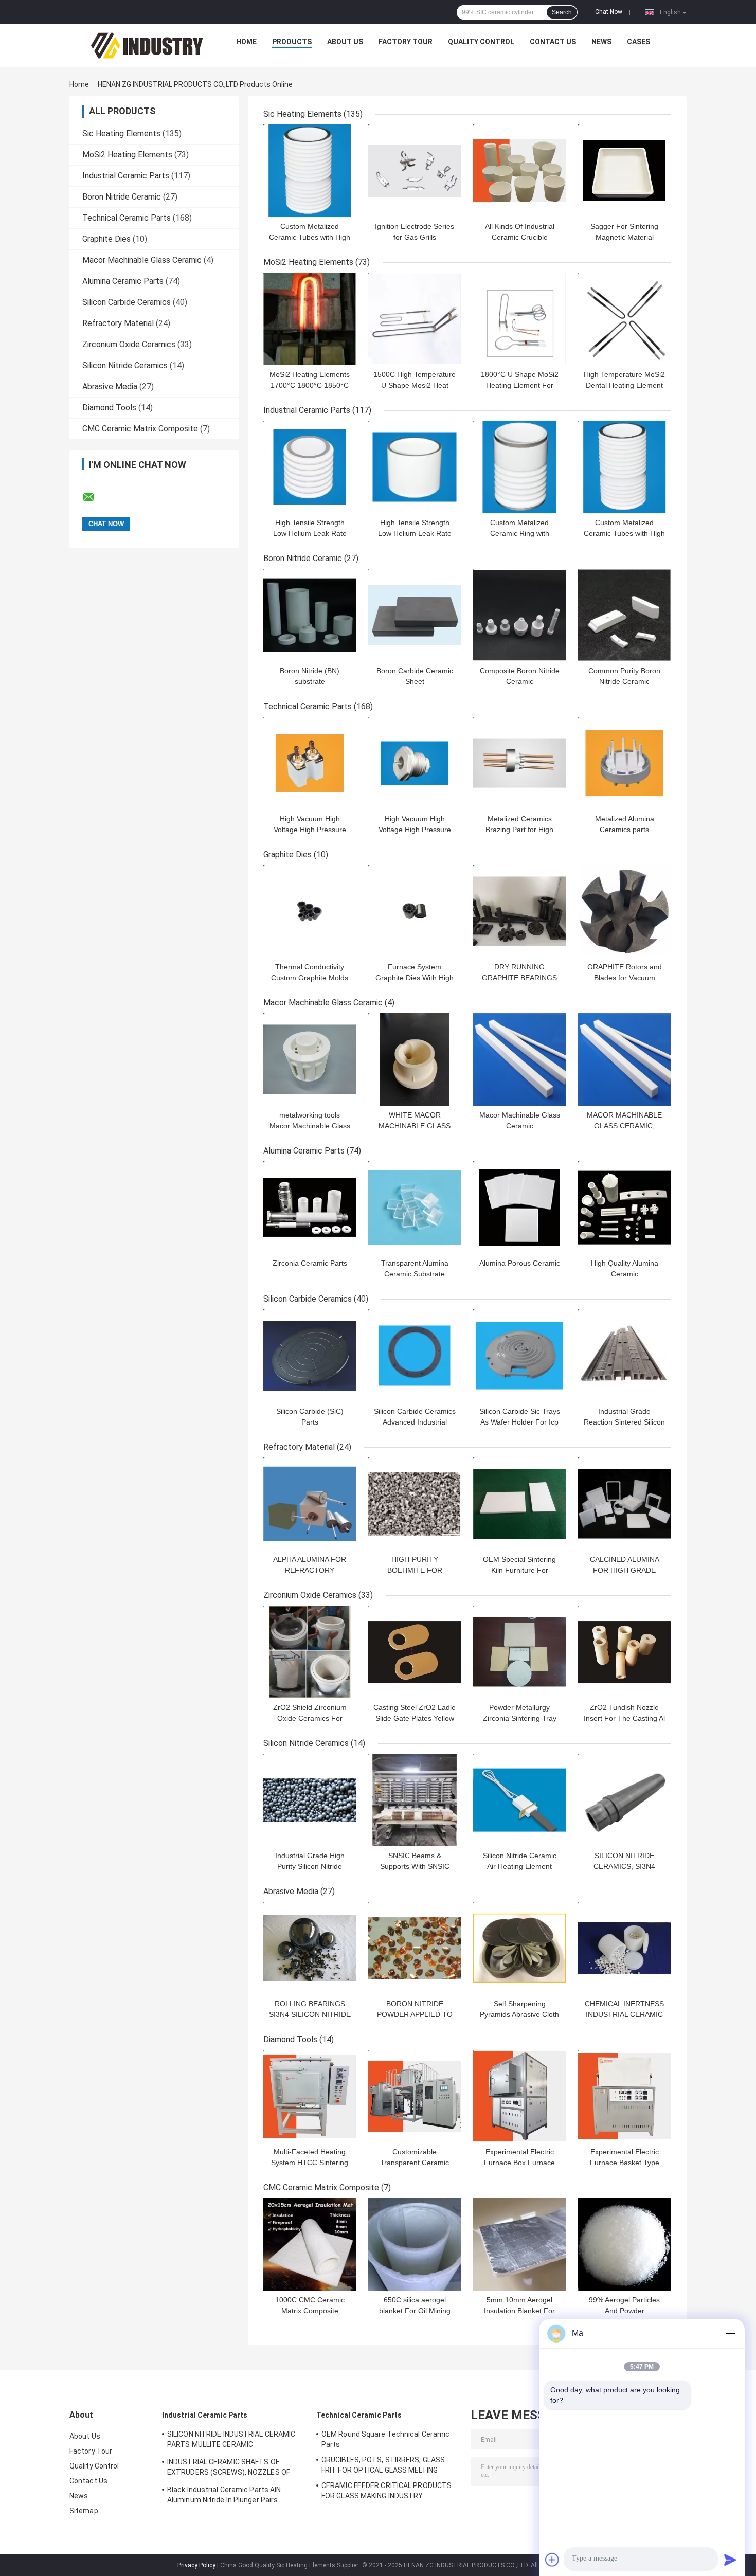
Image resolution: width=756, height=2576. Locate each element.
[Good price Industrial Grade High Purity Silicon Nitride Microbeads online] (310, 1800)
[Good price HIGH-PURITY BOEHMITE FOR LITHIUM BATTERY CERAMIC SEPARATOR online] (415, 1504)
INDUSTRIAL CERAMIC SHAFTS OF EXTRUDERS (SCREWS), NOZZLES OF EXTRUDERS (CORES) (229, 2469)
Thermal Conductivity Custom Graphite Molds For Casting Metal (310, 978)
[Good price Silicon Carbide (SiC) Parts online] (310, 1356)
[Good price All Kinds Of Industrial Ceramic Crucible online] (519, 171)
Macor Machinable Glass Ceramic (142, 260)
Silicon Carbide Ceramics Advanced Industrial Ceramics (415, 1422)
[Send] (730, 2560)
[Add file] (552, 2560)
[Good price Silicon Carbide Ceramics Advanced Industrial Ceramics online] (415, 1356)
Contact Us (553, 42)
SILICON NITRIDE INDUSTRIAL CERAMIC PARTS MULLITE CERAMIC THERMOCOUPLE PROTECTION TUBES (232, 2441)
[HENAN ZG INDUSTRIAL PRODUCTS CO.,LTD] (147, 44)
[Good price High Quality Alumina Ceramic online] (624, 1208)
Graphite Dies (106, 239)
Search (562, 12)
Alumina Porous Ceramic (520, 1263)
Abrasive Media (110, 386)
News (601, 42)
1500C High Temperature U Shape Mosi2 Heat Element (415, 385)
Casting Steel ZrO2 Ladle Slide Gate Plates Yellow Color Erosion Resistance (415, 1718)
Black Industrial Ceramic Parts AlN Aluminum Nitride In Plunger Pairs (224, 2495)
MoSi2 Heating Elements (127, 155)
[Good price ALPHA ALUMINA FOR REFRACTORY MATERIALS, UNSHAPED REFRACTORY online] (310, 1504)
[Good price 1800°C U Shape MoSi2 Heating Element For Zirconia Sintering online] (519, 319)
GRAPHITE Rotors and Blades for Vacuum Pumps (625, 978)
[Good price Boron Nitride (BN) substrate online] (310, 615)
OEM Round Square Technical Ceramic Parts (385, 2439)
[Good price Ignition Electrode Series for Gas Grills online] (415, 171)
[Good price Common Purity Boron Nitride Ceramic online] (624, 615)
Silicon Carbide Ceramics (127, 302)
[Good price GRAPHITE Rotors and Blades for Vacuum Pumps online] (624, 911)
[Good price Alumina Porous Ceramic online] (519, 1208)
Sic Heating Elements (121, 133)
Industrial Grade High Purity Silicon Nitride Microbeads (310, 1866)
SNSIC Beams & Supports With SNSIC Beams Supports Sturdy (415, 1866)
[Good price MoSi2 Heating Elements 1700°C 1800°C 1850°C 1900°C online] (310, 319)
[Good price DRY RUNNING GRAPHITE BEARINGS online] (519, 911)
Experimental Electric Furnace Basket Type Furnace (625, 2163)
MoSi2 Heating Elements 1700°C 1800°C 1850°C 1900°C (310, 385)
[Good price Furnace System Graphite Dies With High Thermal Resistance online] (415, 911)
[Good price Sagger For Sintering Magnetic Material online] (624, 171)
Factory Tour (406, 42)
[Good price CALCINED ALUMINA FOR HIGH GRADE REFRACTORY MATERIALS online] (624, 1504)
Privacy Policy (196, 2565)
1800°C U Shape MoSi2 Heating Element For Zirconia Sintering (520, 385)
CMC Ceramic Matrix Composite (140, 429)
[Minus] (730, 2333)
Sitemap (84, 2511)
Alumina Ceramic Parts (123, 281)
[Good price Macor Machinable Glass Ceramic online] (519, 1059)
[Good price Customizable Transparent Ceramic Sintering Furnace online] (415, 2096)
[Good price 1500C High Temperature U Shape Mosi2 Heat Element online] (415, 319)
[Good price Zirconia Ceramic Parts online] (310, 1208)
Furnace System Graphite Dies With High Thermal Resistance (415, 978)
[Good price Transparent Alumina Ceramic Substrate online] (415, 1208)
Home (246, 42)
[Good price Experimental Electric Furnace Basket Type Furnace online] (624, 2096)
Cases (638, 42)
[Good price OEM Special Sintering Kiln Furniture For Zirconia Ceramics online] (519, 1504)
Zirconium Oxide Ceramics (129, 344)
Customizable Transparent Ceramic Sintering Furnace (415, 2163)
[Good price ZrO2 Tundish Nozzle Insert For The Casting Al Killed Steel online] (624, 1652)
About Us (345, 42)
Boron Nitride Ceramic (122, 197)
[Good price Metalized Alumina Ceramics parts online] (624, 763)
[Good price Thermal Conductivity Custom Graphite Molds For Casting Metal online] (310, 911)
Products (292, 42)
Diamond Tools (109, 408)
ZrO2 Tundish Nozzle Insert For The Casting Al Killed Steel (624, 1718)
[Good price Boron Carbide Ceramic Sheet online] (415, 615)
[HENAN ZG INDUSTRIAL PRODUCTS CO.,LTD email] (95, 497)
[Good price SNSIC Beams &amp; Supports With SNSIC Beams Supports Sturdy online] (415, 1800)
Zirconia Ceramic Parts (310, 1263)
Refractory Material (118, 323)
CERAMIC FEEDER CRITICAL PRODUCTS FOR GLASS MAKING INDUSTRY (386, 2491)
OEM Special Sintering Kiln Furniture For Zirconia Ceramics (519, 1570)
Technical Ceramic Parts (127, 218)
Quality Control (481, 42)
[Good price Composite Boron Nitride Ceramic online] (519, 615)
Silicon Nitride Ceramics (125, 365)
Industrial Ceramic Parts (126, 176)
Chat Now (609, 12)
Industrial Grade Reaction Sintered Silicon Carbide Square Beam (624, 1422)
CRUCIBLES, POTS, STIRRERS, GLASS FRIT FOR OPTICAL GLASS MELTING (383, 2465)
